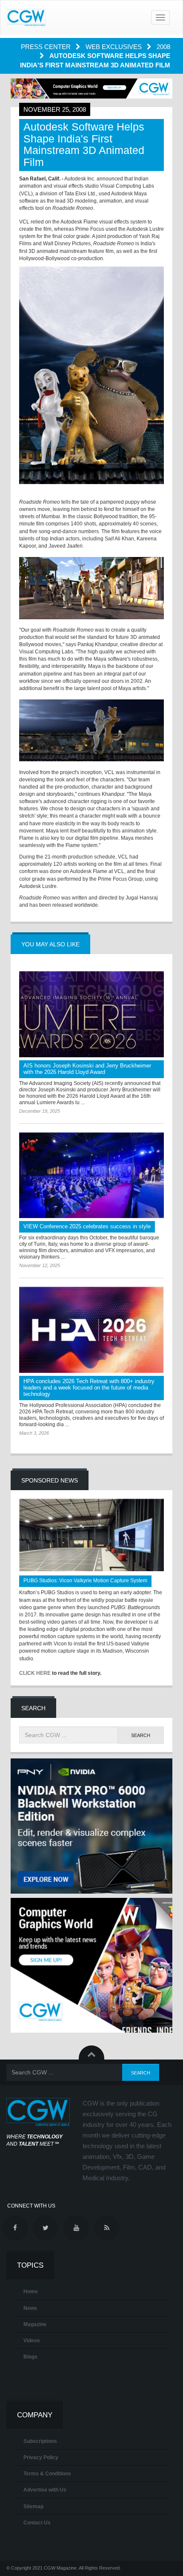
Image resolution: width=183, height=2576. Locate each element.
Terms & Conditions (47, 2474)
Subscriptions (40, 2441)
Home (31, 2292)
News (30, 2308)
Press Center (47, 47)
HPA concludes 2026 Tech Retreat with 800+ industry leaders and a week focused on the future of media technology (89, 1388)
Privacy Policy (41, 2457)
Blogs (30, 2357)
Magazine (35, 2324)
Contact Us (37, 2523)
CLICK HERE (35, 1673)
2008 (163, 47)
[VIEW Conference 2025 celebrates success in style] (91, 1175)
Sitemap (33, 2506)
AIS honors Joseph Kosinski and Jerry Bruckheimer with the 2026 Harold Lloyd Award (87, 1069)
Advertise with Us (45, 2490)
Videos (32, 2341)
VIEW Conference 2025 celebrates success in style (87, 1226)
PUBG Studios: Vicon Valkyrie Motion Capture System (85, 1581)
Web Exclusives (114, 47)
